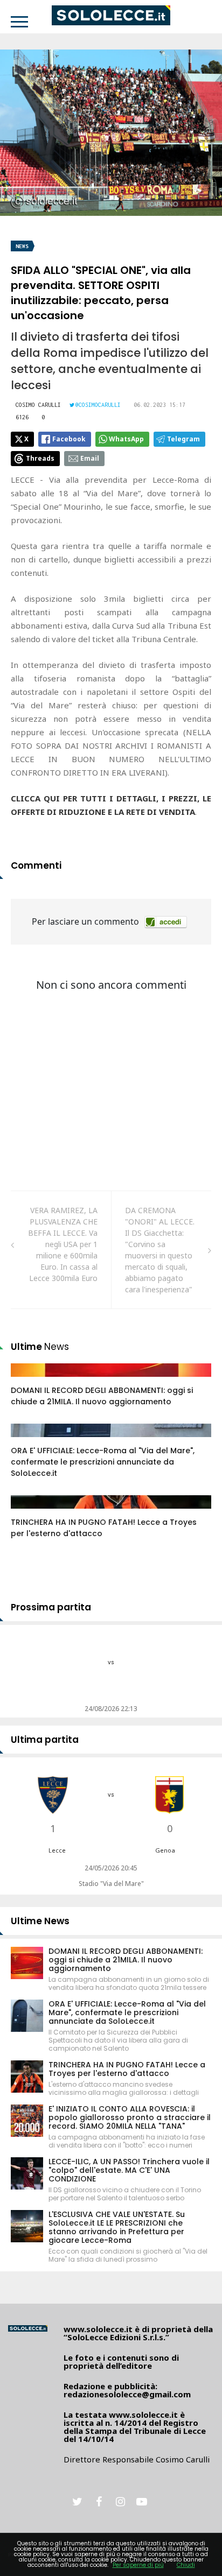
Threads (40, 458)
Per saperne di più (138, 2565)
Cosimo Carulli (38, 405)
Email (90, 458)
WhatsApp (126, 439)
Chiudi (186, 2565)
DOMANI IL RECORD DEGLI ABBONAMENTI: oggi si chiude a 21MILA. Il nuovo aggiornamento (102, 1396)
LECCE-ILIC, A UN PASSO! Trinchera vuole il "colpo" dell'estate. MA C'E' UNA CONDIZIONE (129, 2170)
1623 (31, 1512)
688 (29, 1441)
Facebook (69, 439)
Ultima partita (45, 1740)
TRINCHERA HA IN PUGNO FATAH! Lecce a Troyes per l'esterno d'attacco (127, 2069)
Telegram (183, 439)
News (22, 246)
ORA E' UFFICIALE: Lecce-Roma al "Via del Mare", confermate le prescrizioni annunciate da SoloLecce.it (103, 1462)
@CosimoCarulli (98, 405)
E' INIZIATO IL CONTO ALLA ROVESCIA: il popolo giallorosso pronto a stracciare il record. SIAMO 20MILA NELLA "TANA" (130, 2117)
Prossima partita (51, 1607)
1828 (31, 1381)
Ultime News (40, 1921)
